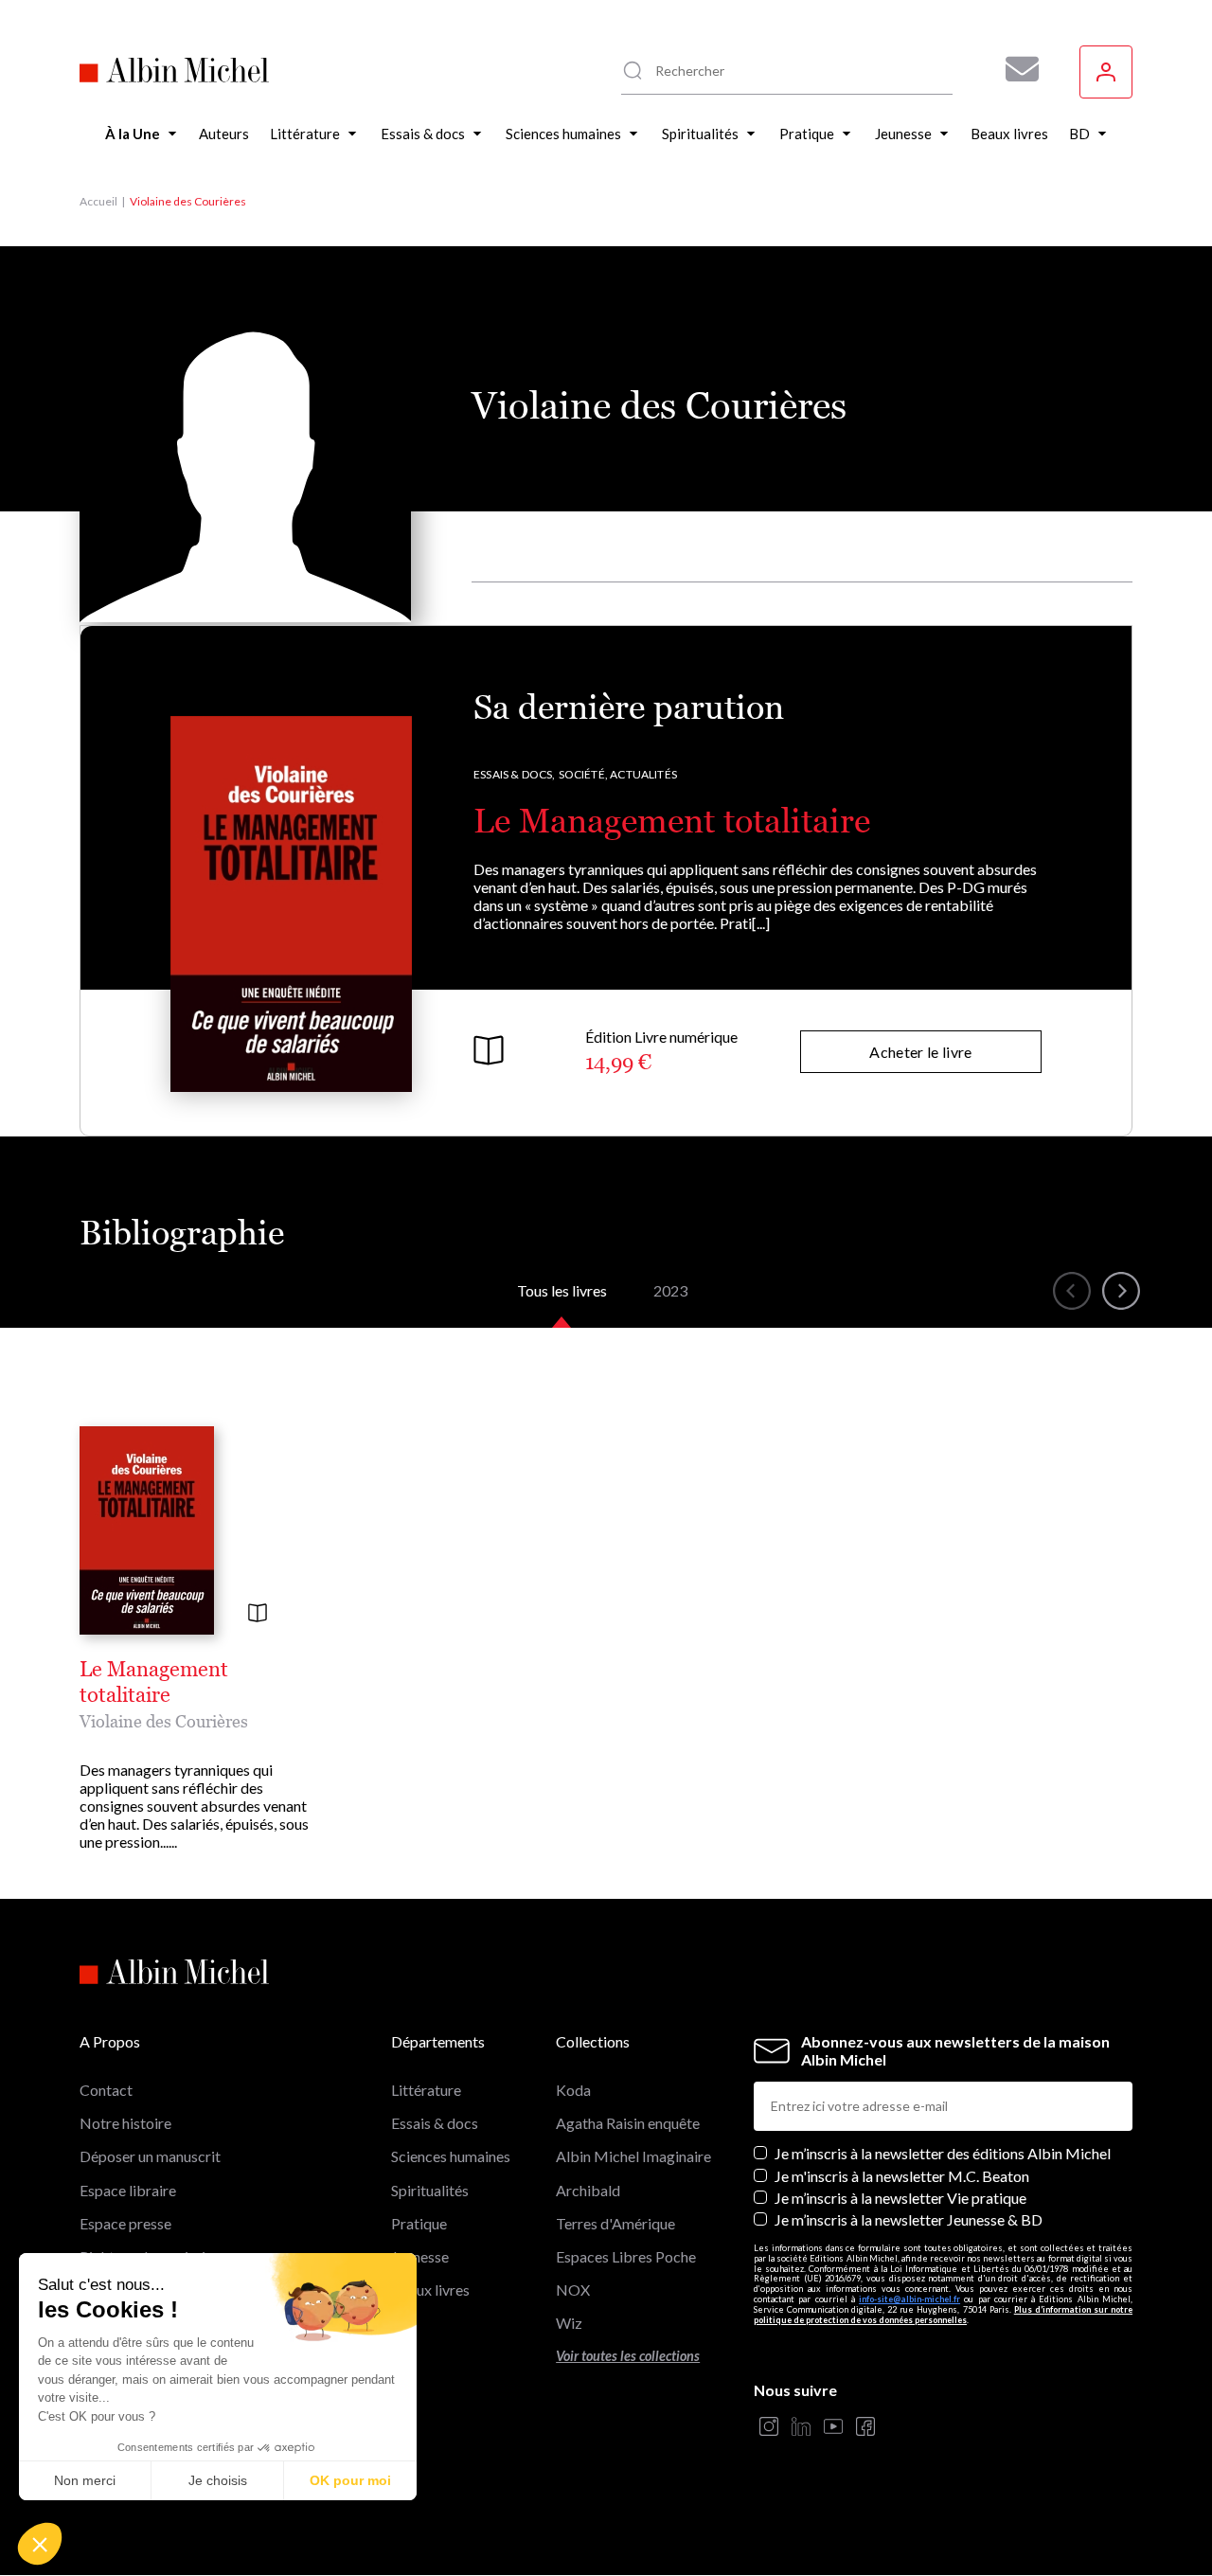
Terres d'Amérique (615, 2223)
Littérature (426, 2090)
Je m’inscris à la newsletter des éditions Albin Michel (943, 2153)
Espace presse (125, 2223)
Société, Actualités (618, 774)
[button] (40, 2544)
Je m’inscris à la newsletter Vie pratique (900, 2198)
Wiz (569, 2323)
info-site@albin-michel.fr (909, 2299)
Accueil (98, 201)
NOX (573, 2290)
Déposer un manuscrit (150, 2156)
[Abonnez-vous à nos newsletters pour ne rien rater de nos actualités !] (1015, 69)
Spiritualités (430, 2190)
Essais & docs (435, 2123)
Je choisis (218, 2480)
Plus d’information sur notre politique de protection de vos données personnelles (943, 2315)
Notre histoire (125, 2123)
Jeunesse (420, 2256)
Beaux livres (430, 2290)
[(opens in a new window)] (769, 2428)
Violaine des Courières (164, 1721)
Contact (106, 2090)
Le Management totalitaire (672, 821)
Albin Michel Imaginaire (633, 2156)
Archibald (588, 2190)
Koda (573, 2090)
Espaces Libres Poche (626, 2256)
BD (402, 2323)
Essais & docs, (515, 774)
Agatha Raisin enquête (628, 2123)
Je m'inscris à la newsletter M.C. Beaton (902, 2176)
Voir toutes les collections (628, 2356)
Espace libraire (128, 2190)
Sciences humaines (451, 2156)
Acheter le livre (920, 1052)
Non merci (85, 2480)
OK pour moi (350, 2480)
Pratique (419, 2223)
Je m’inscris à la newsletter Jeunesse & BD (909, 2219)
